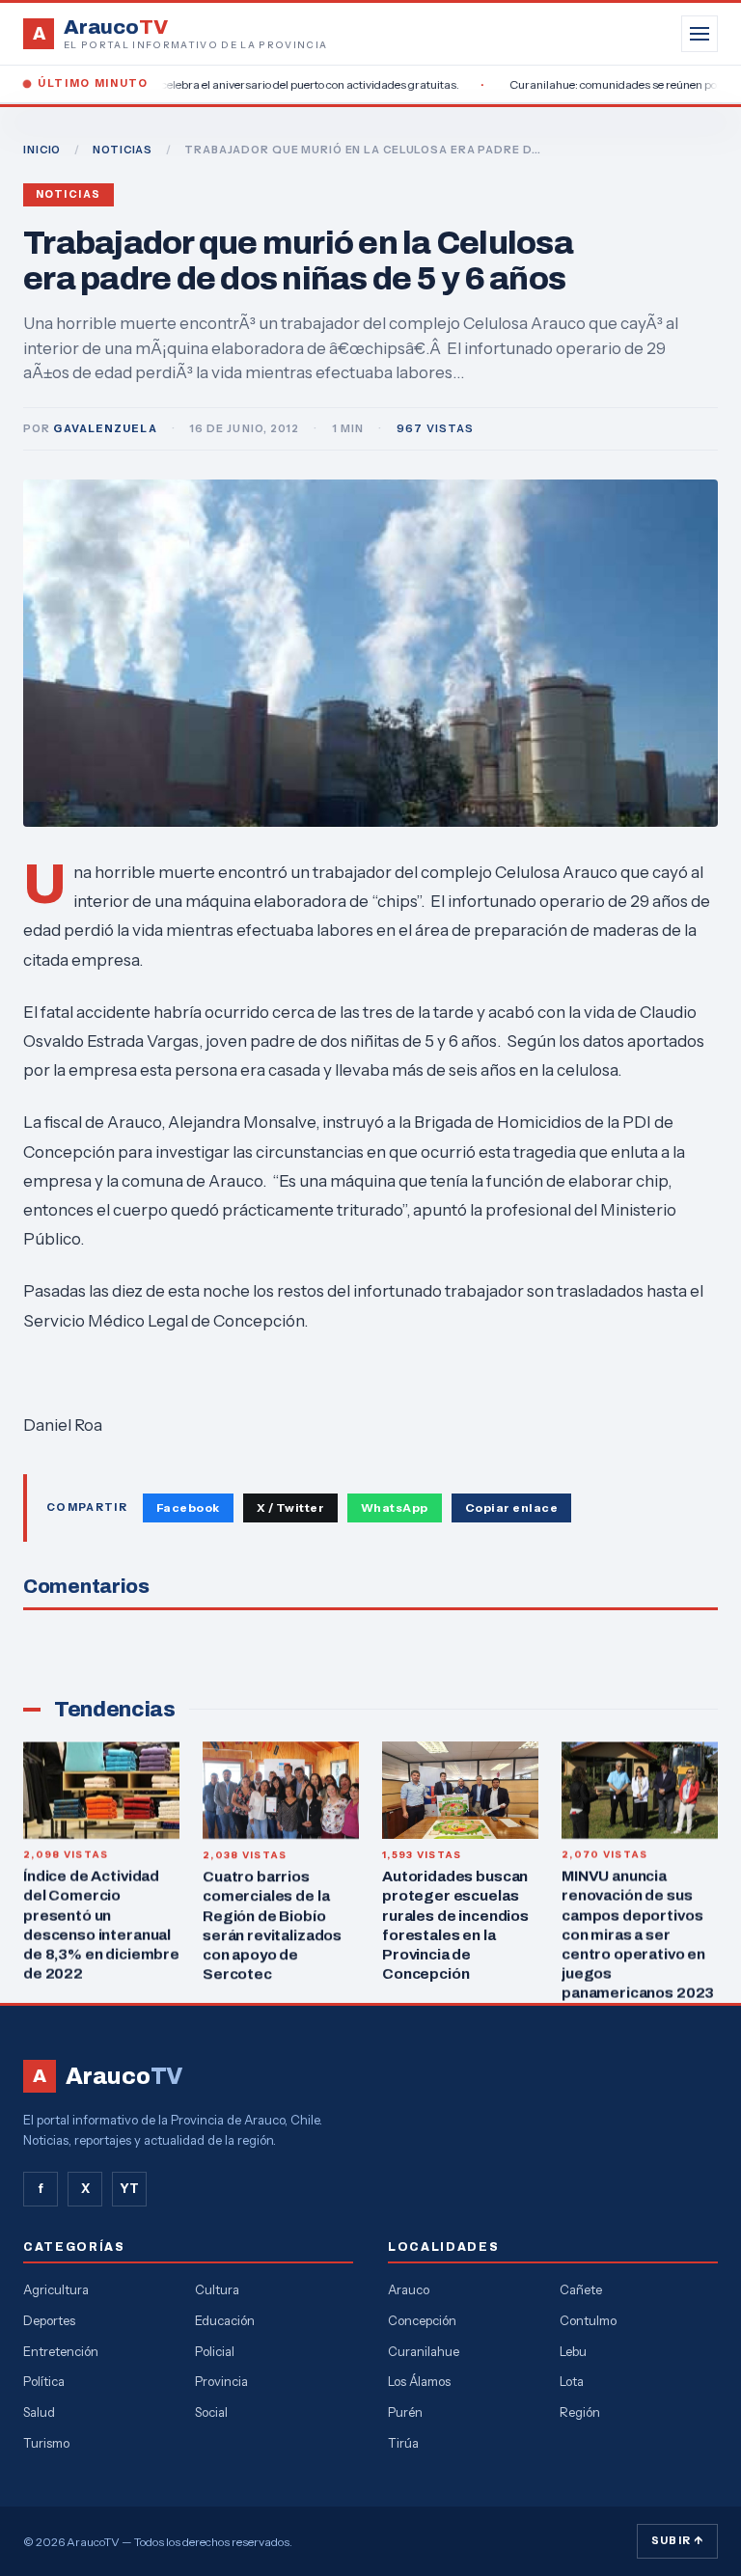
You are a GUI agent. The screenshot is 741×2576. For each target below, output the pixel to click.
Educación (225, 2320)
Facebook (188, 1507)
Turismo (46, 2443)
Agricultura (56, 2289)
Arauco (409, 2289)
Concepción (422, 2320)
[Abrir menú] (700, 34)
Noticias (69, 194)
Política (44, 2381)
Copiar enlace (511, 1507)
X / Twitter (290, 1507)
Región (580, 2412)
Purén (405, 2412)
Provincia (221, 2381)
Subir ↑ (677, 2540)
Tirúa (403, 2443)
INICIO (42, 150)
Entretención (61, 2351)
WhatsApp (395, 1507)
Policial (215, 2351)
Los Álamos (419, 2381)
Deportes (49, 2320)
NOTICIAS (123, 150)
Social (211, 2412)
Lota (572, 2381)
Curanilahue (424, 2351)
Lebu (573, 2351)
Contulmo (588, 2320)
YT (129, 2188)
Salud (39, 2412)
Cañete (581, 2289)
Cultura (217, 2289)
